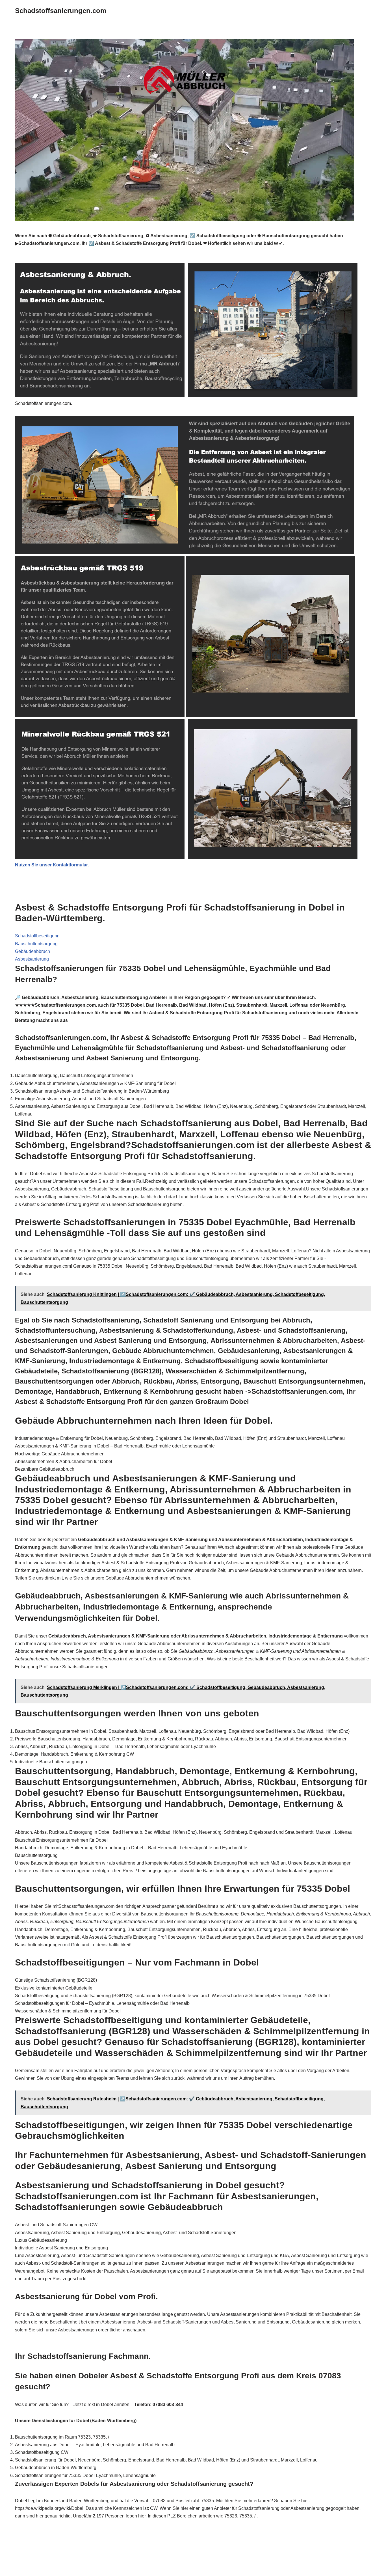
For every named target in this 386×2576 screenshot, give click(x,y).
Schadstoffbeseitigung (37, 936)
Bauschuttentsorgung (36, 944)
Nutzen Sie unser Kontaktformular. (52, 865)
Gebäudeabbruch (32, 951)
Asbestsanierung (32, 959)
